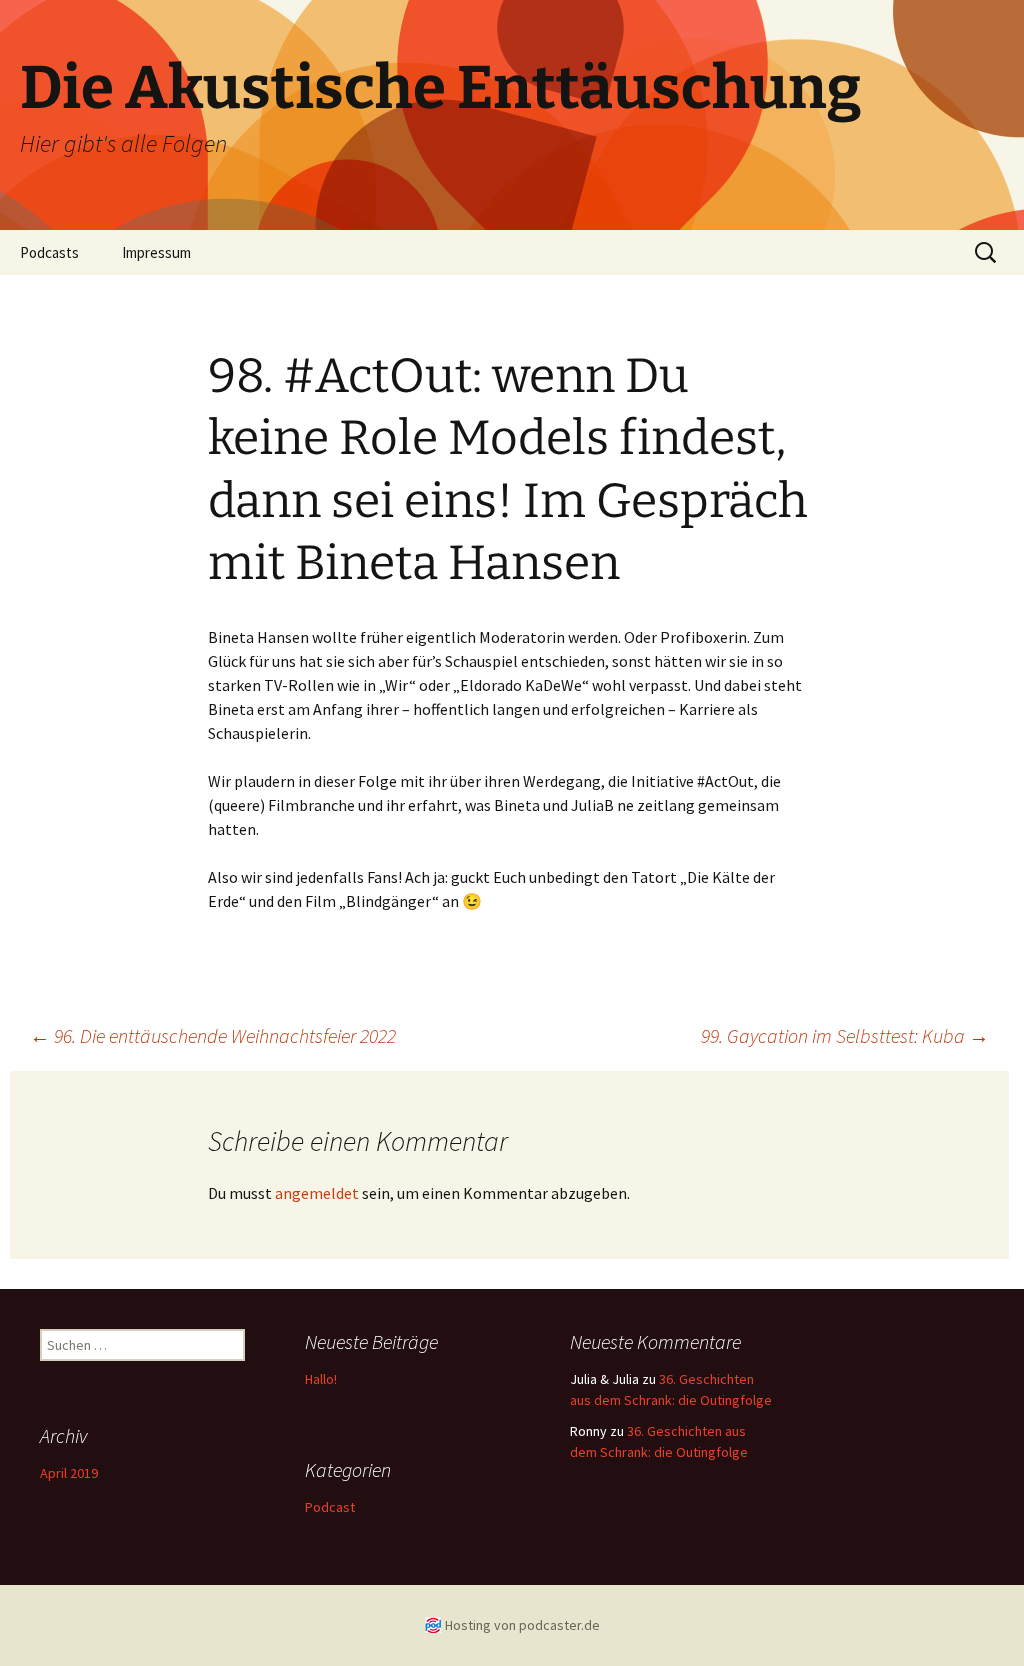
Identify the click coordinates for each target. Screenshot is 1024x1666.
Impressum (156, 252)
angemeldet (317, 1193)
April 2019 (69, 1473)
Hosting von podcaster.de (522, 1625)
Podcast (330, 1507)
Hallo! (321, 1379)
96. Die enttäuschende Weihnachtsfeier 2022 (213, 1035)
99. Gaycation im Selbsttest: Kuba (845, 1035)
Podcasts (49, 252)
